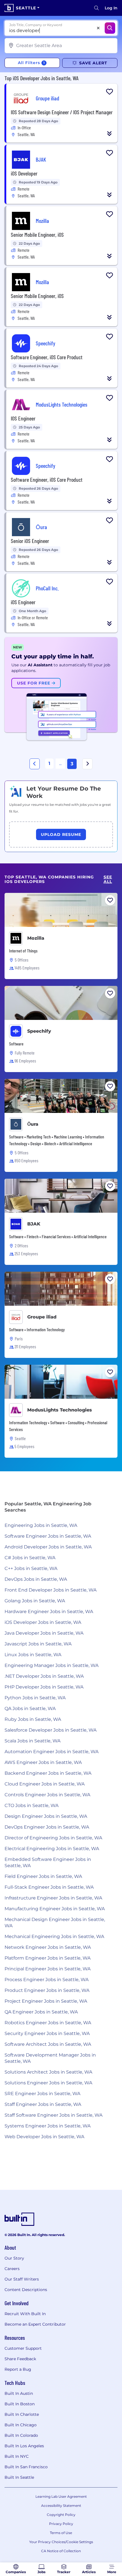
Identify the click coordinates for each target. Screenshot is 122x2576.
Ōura (33, 1124)
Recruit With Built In (25, 2314)
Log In (111, 8)
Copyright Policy (61, 2515)
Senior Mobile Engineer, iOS (37, 234)
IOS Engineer (23, 418)
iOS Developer (24, 173)
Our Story (14, 2258)
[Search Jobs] (110, 28)
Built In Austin (19, 2393)
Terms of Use (61, 2533)
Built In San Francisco (26, 2467)
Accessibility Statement (61, 2506)
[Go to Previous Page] (35, 764)
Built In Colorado (21, 2435)
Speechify (39, 1031)
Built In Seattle (19, 2477)
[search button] (96, 8)
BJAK (34, 1224)
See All (108, 879)
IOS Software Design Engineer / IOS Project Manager (62, 112)
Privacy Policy (61, 2524)
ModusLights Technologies (60, 1410)
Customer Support (23, 2348)
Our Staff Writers (22, 2279)
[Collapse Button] (110, 134)
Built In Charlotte (22, 2414)
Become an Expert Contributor (35, 2324)
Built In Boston (20, 2404)
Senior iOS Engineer (30, 541)
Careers (12, 2269)
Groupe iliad (42, 1317)
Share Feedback (20, 2359)
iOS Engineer (23, 602)
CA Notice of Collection (61, 2551)
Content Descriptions (26, 2290)
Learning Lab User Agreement (61, 2496)
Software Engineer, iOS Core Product (47, 357)
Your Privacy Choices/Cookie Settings (61, 2542)
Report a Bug (18, 2369)
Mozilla (36, 938)
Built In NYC (17, 2456)
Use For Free (34, 683)
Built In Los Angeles (24, 2446)
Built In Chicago (21, 2425)
